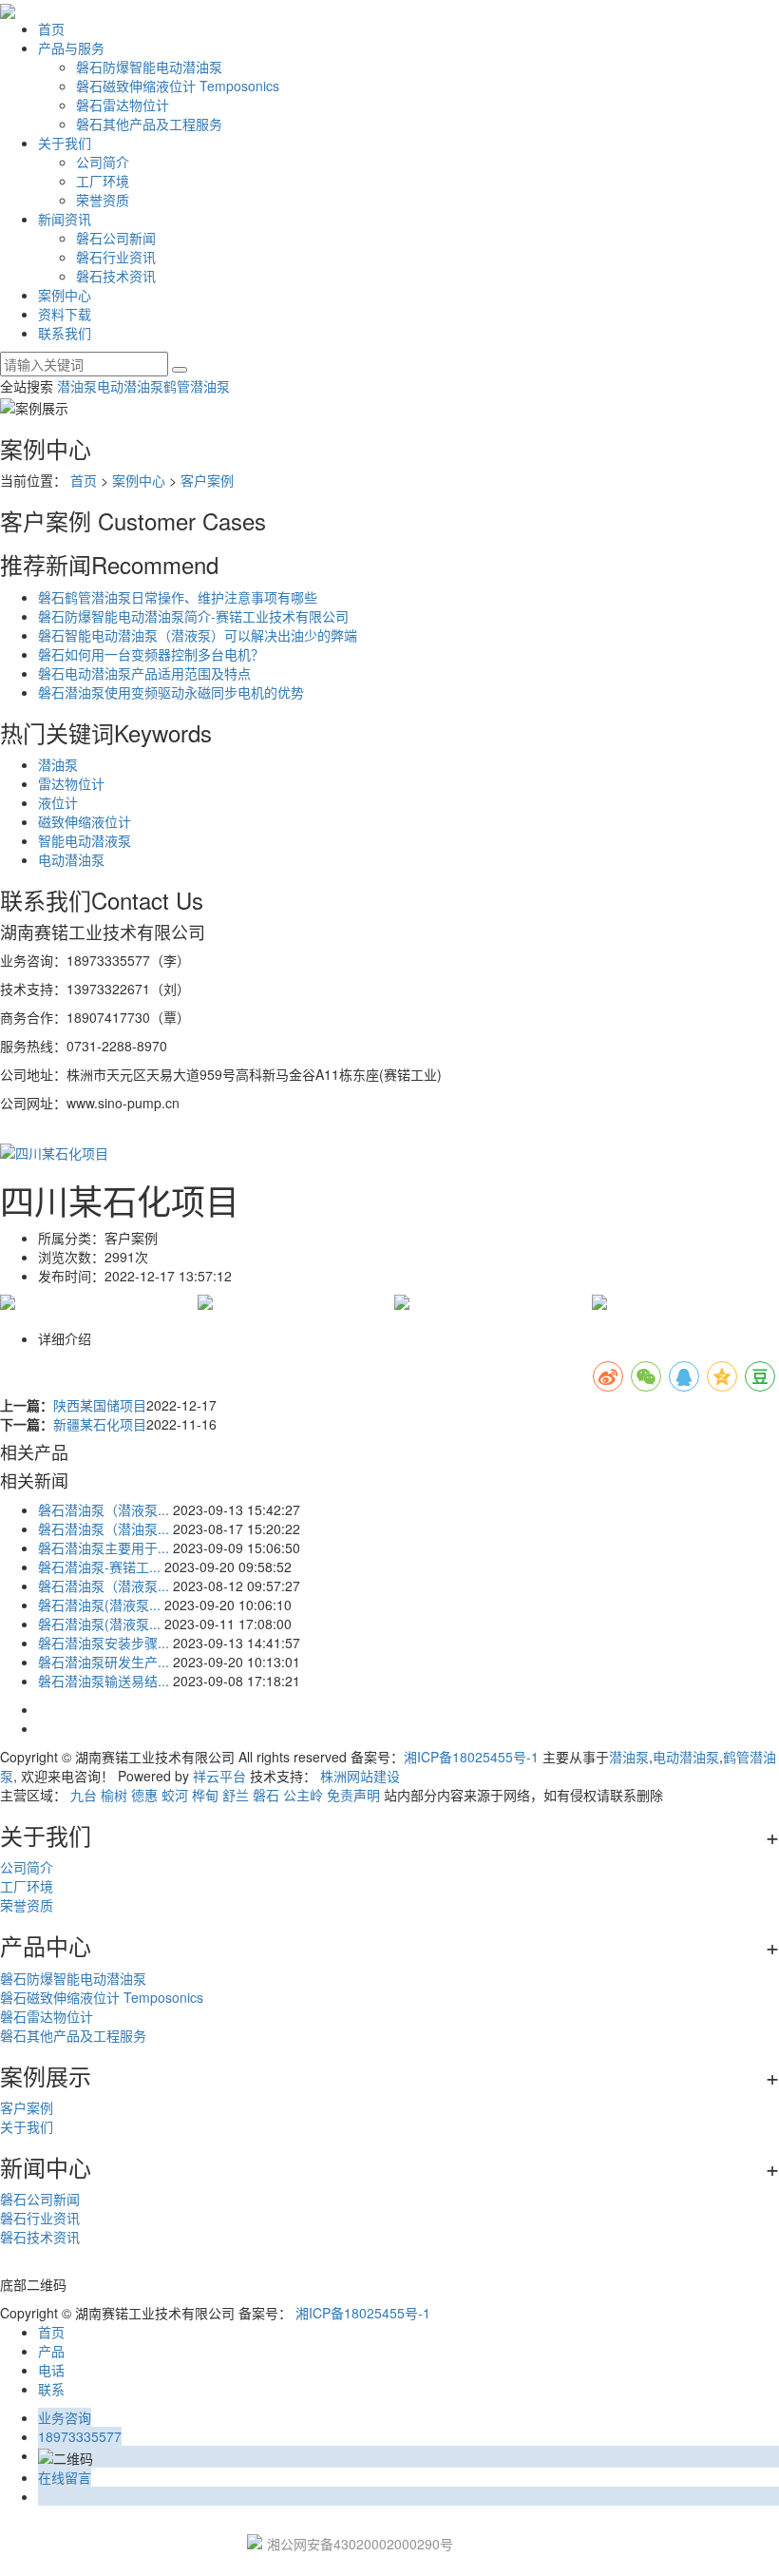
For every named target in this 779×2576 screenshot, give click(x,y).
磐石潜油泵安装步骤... (104, 1643)
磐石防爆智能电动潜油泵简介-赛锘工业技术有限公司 (193, 616)
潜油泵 (77, 386)
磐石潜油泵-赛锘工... (99, 1567)
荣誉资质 (103, 200)
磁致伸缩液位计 (85, 821)
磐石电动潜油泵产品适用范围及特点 (144, 673)
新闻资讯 (65, 219)
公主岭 (303, 1795)
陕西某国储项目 (100, 1405)
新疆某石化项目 (100, 1424)
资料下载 (65, 314)
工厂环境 (103, 181)
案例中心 (65, 295)
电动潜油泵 (130, 386)
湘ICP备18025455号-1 (471, 1757)
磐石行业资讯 (116, 257)
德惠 (144, 1795)
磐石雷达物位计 (123, 105)
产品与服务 (71, 48)
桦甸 (205, 1795)
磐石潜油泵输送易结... (104, 1681)
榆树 (114, 1795)
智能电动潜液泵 (85, 840)
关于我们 (65, 143)
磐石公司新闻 (116, 238)
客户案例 (207, 480)
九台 (84, 1795)
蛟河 (175, 1795)
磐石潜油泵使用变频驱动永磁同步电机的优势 (171, 692)
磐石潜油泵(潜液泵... (99, 1605)
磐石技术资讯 (116, 276)
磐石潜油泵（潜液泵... (104, 1509)
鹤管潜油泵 (197, 386)
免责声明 (353, 1795)
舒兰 (236, 1795)
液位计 (58, 802)
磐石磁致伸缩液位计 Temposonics (178, 86)
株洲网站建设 (360, 1776)
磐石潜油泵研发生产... (104, 1662)
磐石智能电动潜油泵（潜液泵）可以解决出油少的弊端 (198, 635)
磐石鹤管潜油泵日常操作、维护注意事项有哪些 (178, 597)
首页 (51, 29)
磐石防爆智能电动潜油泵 (149, 67)
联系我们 (65, 333)
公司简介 (103, 162)
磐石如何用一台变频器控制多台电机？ (151, 654)
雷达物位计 (71, 783)
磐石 (266, 1795)
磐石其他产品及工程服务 (149, 124)
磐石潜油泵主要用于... (104, 1548)
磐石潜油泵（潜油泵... (104, 1528)
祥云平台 (219, 1776)
